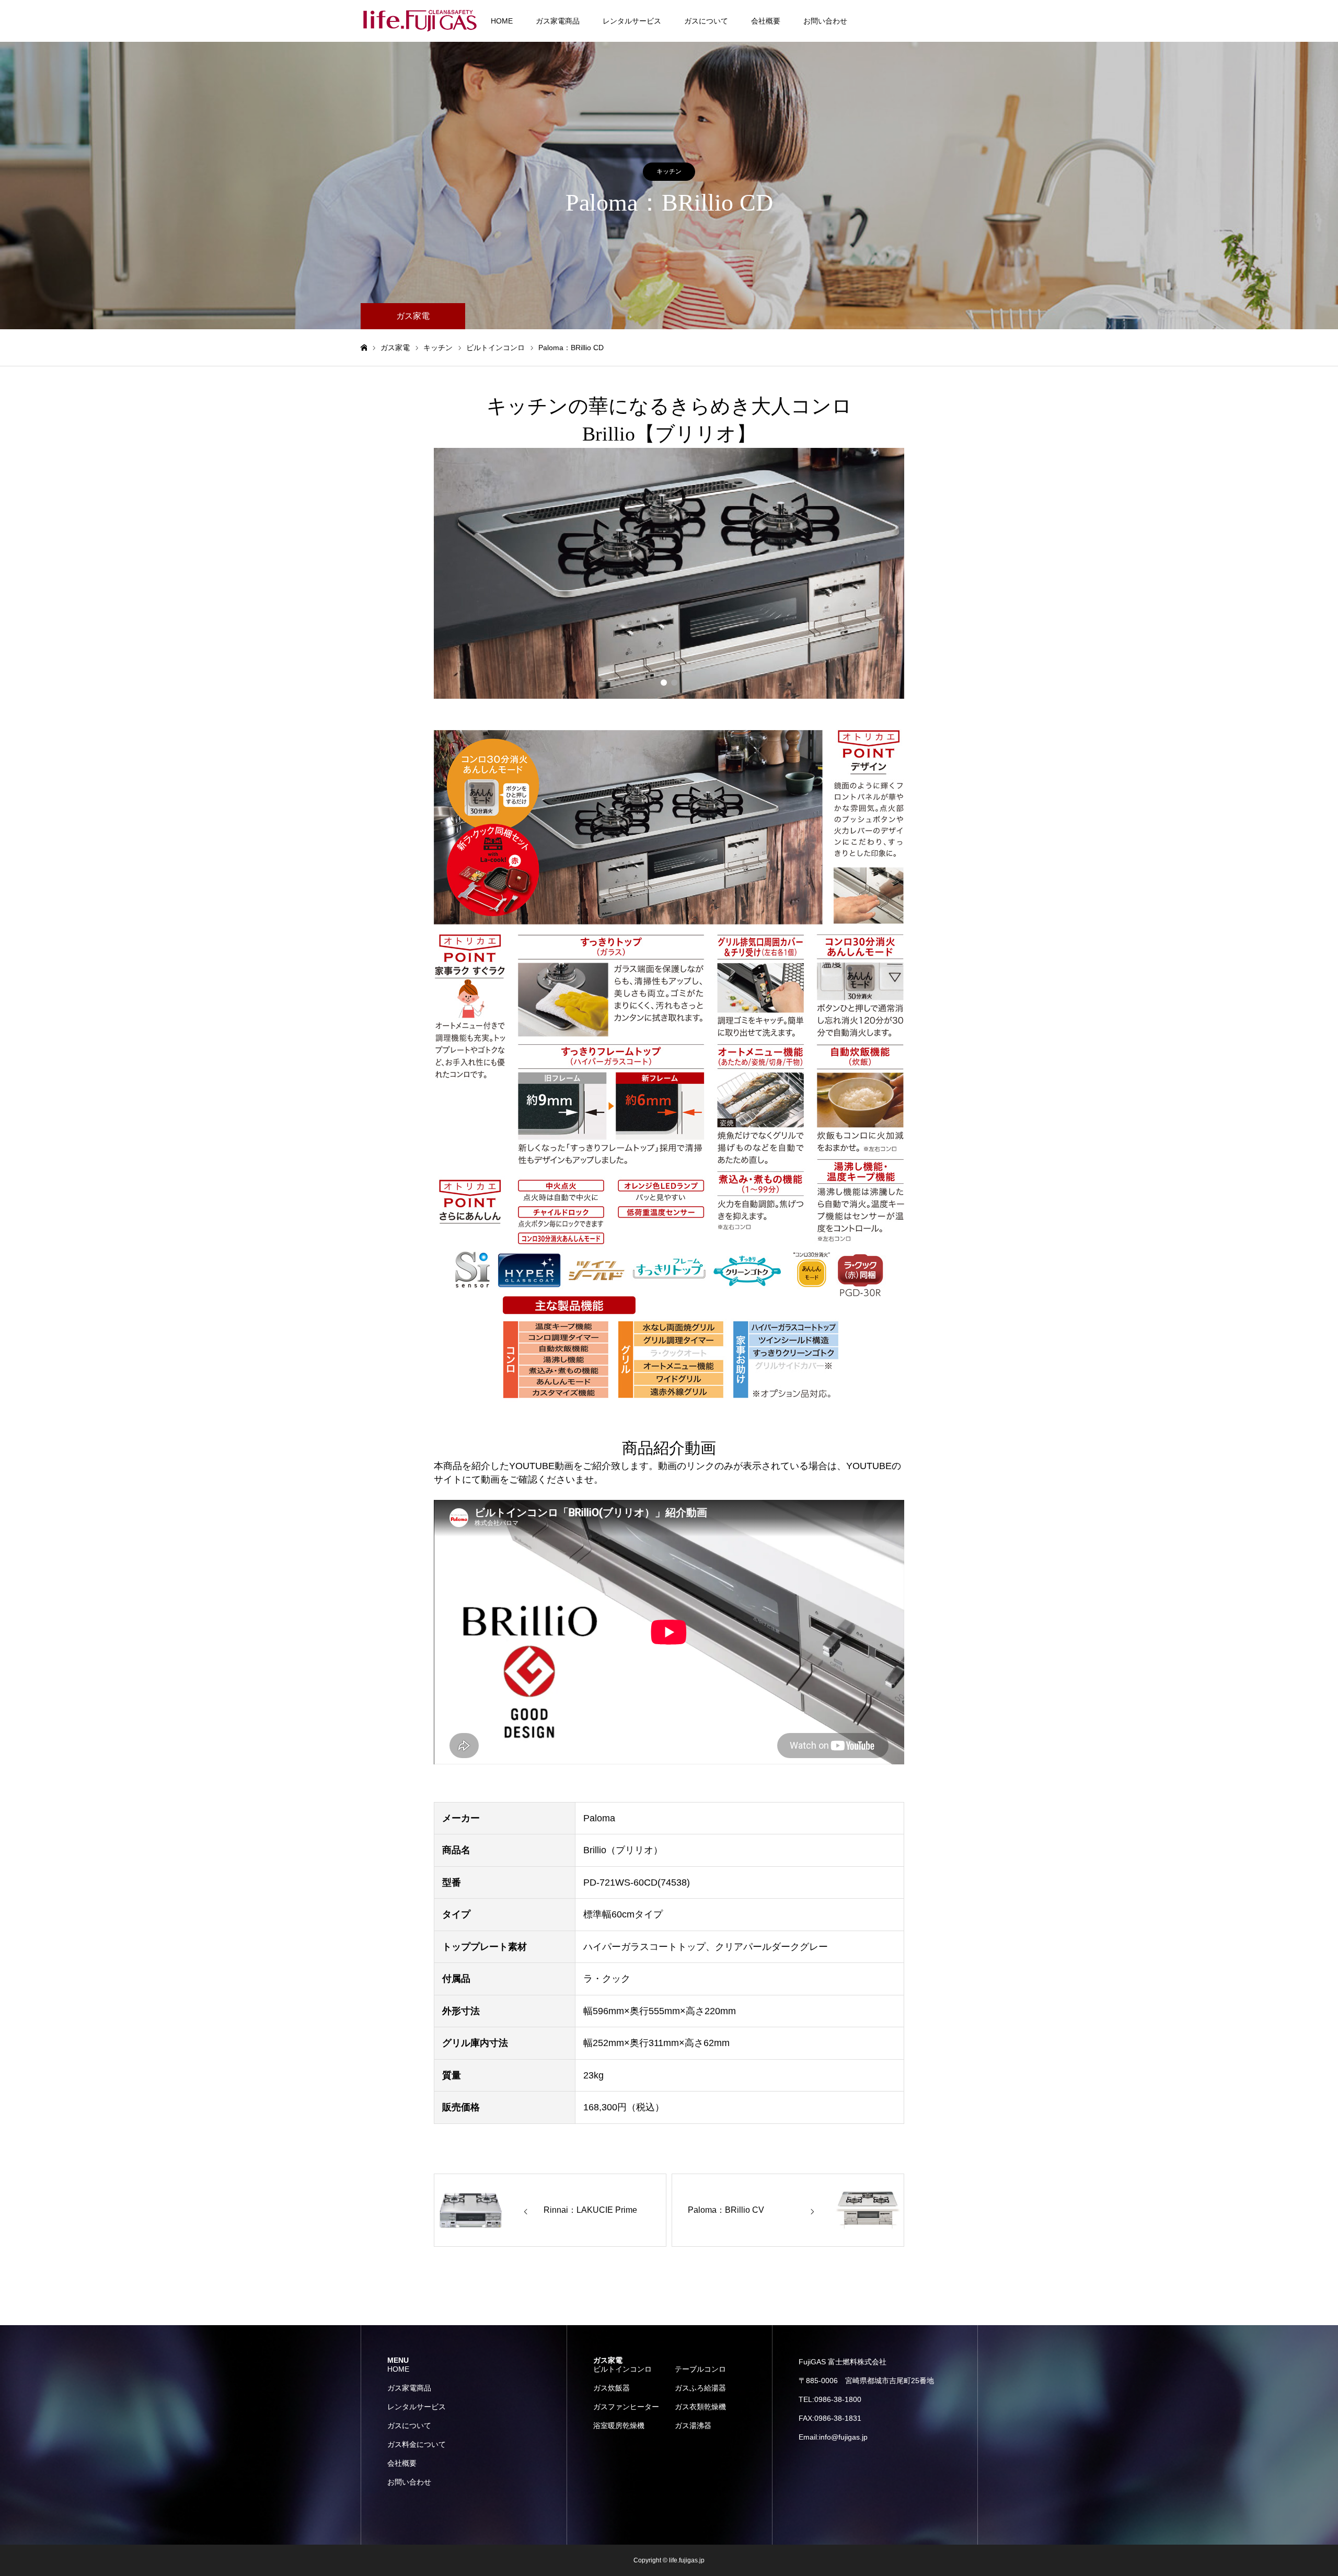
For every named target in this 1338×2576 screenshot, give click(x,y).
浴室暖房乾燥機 (619, 2425)
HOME (502, 21)
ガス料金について (417, 2444)
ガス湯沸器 (693, 2425)
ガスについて (706, 21)
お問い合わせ (825, 21)
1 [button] (664, 683)
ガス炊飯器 (612, 2388)
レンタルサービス (632, 21)
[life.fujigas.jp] (421, 21)
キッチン (669, 171)
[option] (669, 573)
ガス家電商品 (558, 21)
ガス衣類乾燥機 (700, 2407)
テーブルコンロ (700, 2369)
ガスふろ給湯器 (700, 2388)
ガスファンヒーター (626, 2407)
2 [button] (674, 683)
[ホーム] (364, 348)
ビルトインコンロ (622, 2369)
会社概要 (766, 21)
